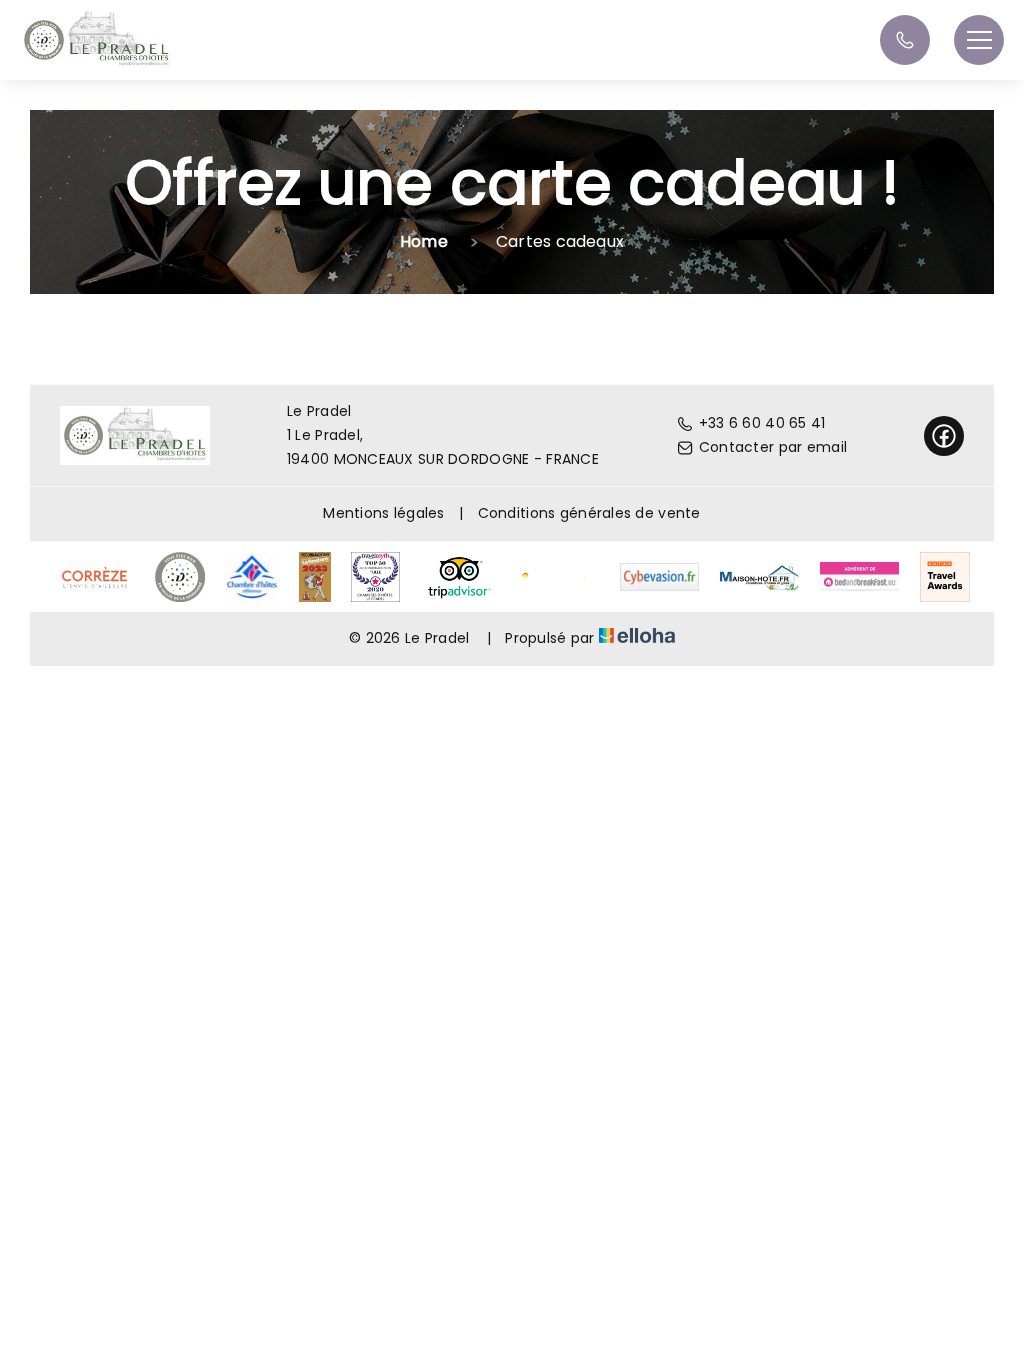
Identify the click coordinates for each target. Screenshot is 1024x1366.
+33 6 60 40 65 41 (762, 423)
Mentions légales (383, 513)
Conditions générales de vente (589, 513)
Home (424, 241)
